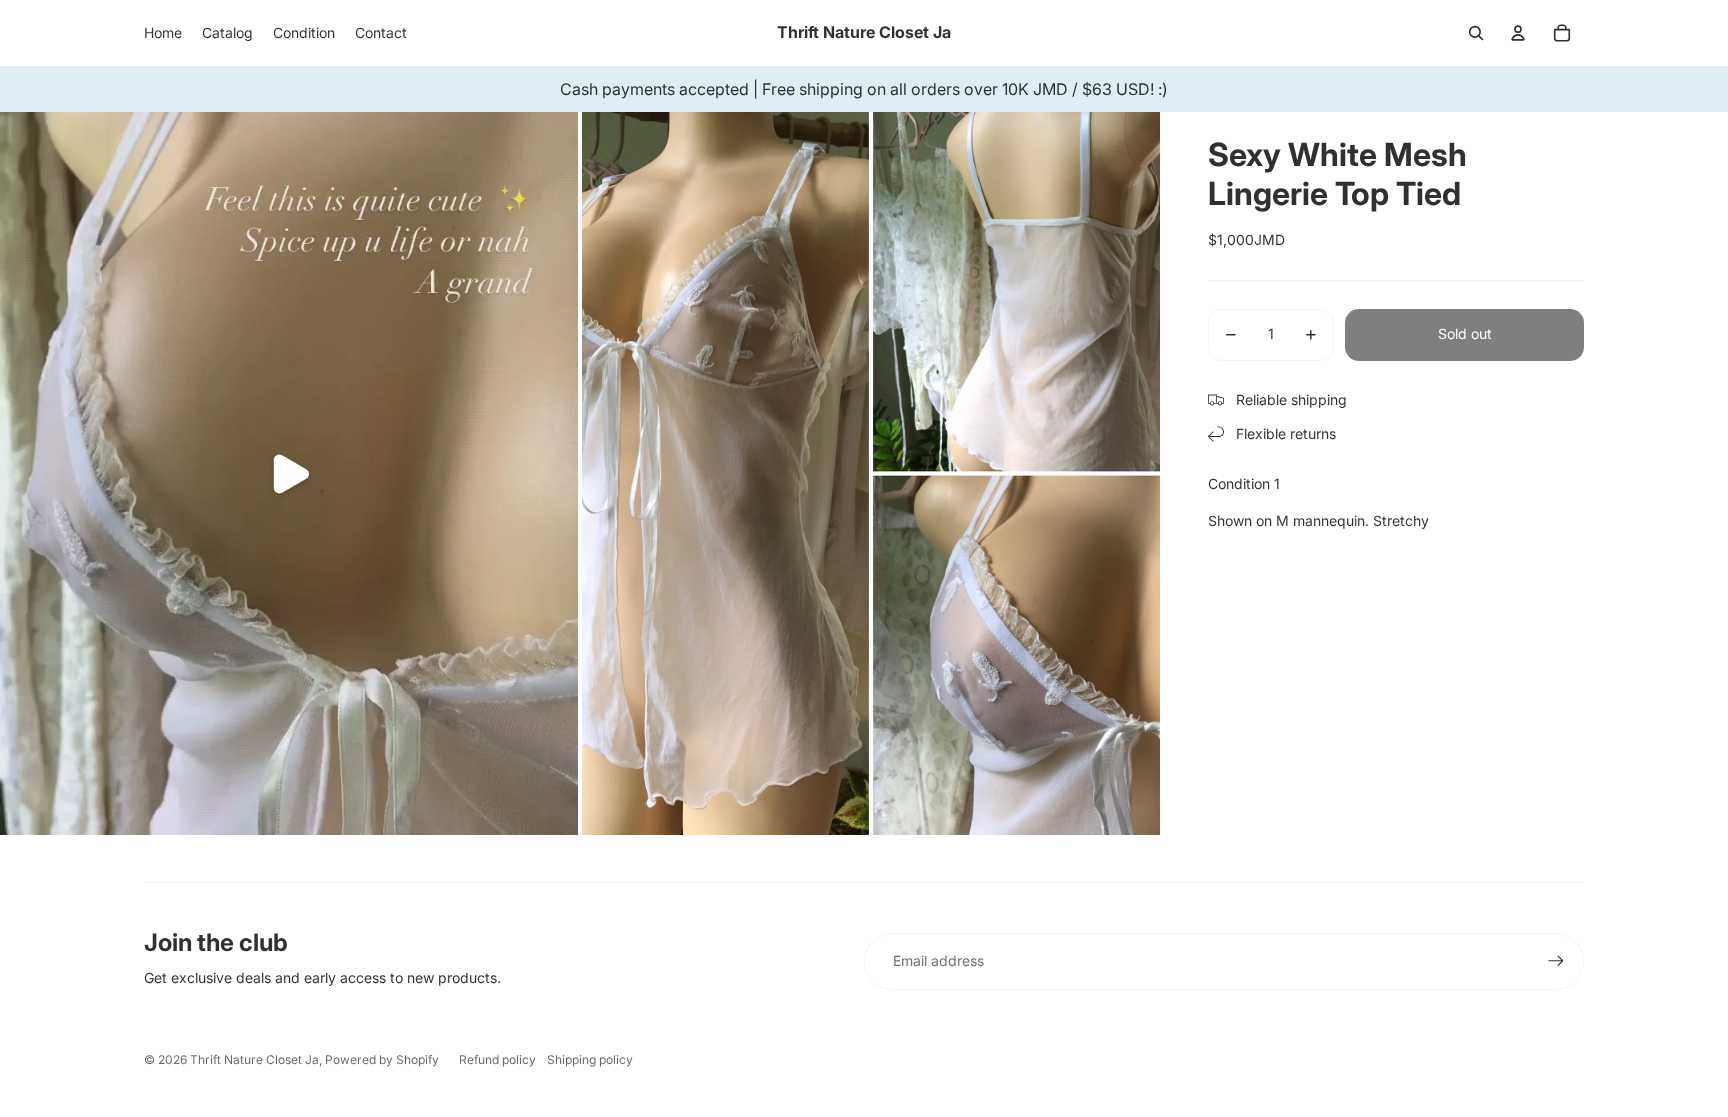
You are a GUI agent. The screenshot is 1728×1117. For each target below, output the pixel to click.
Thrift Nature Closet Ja (254, 1059)
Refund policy (497, 1059)
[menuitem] (163, 33)
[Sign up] (1556, 961)
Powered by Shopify (382, 1059)
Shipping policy (590, 1059)
